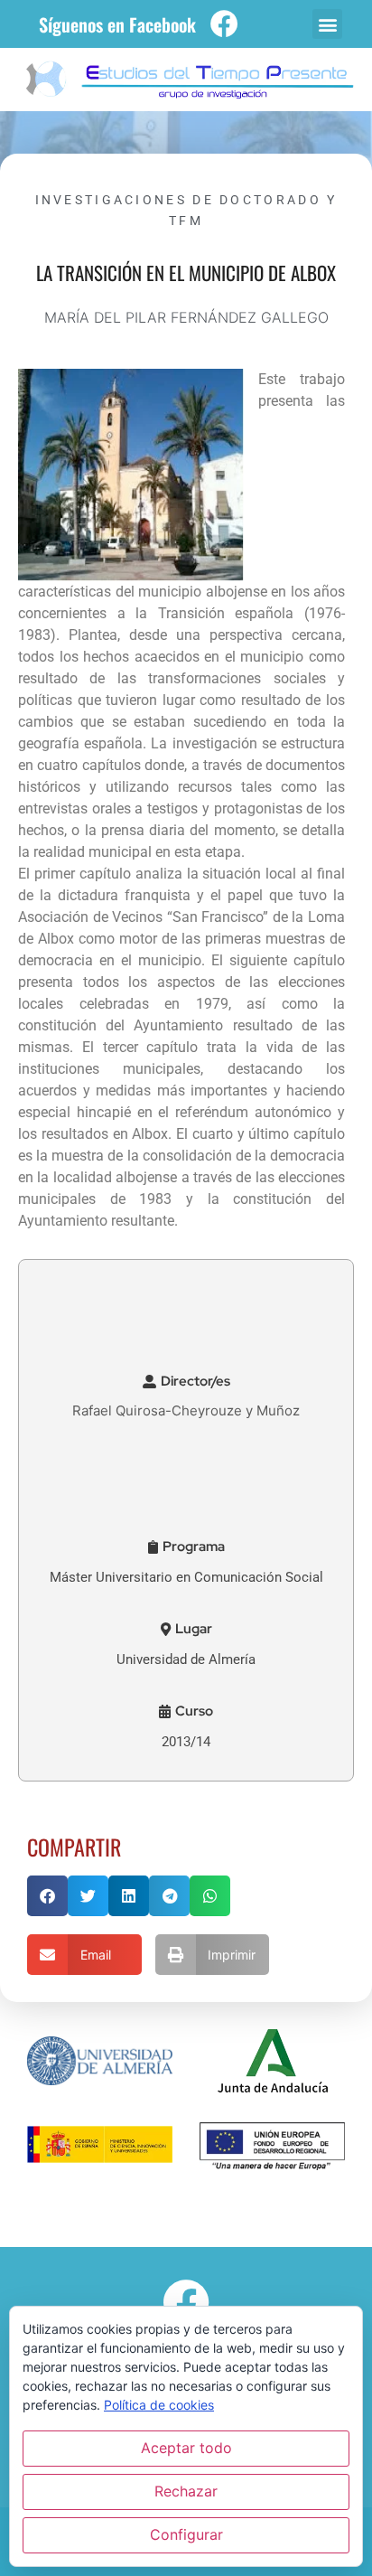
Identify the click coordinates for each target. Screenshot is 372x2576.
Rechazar (186, 2491)
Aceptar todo (186, 2448)
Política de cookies (159, 2405)
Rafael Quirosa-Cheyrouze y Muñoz (186, 1410)
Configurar (186, 2534)
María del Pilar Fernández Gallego (186, 317)
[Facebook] (224, 24)
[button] (327, 24)
